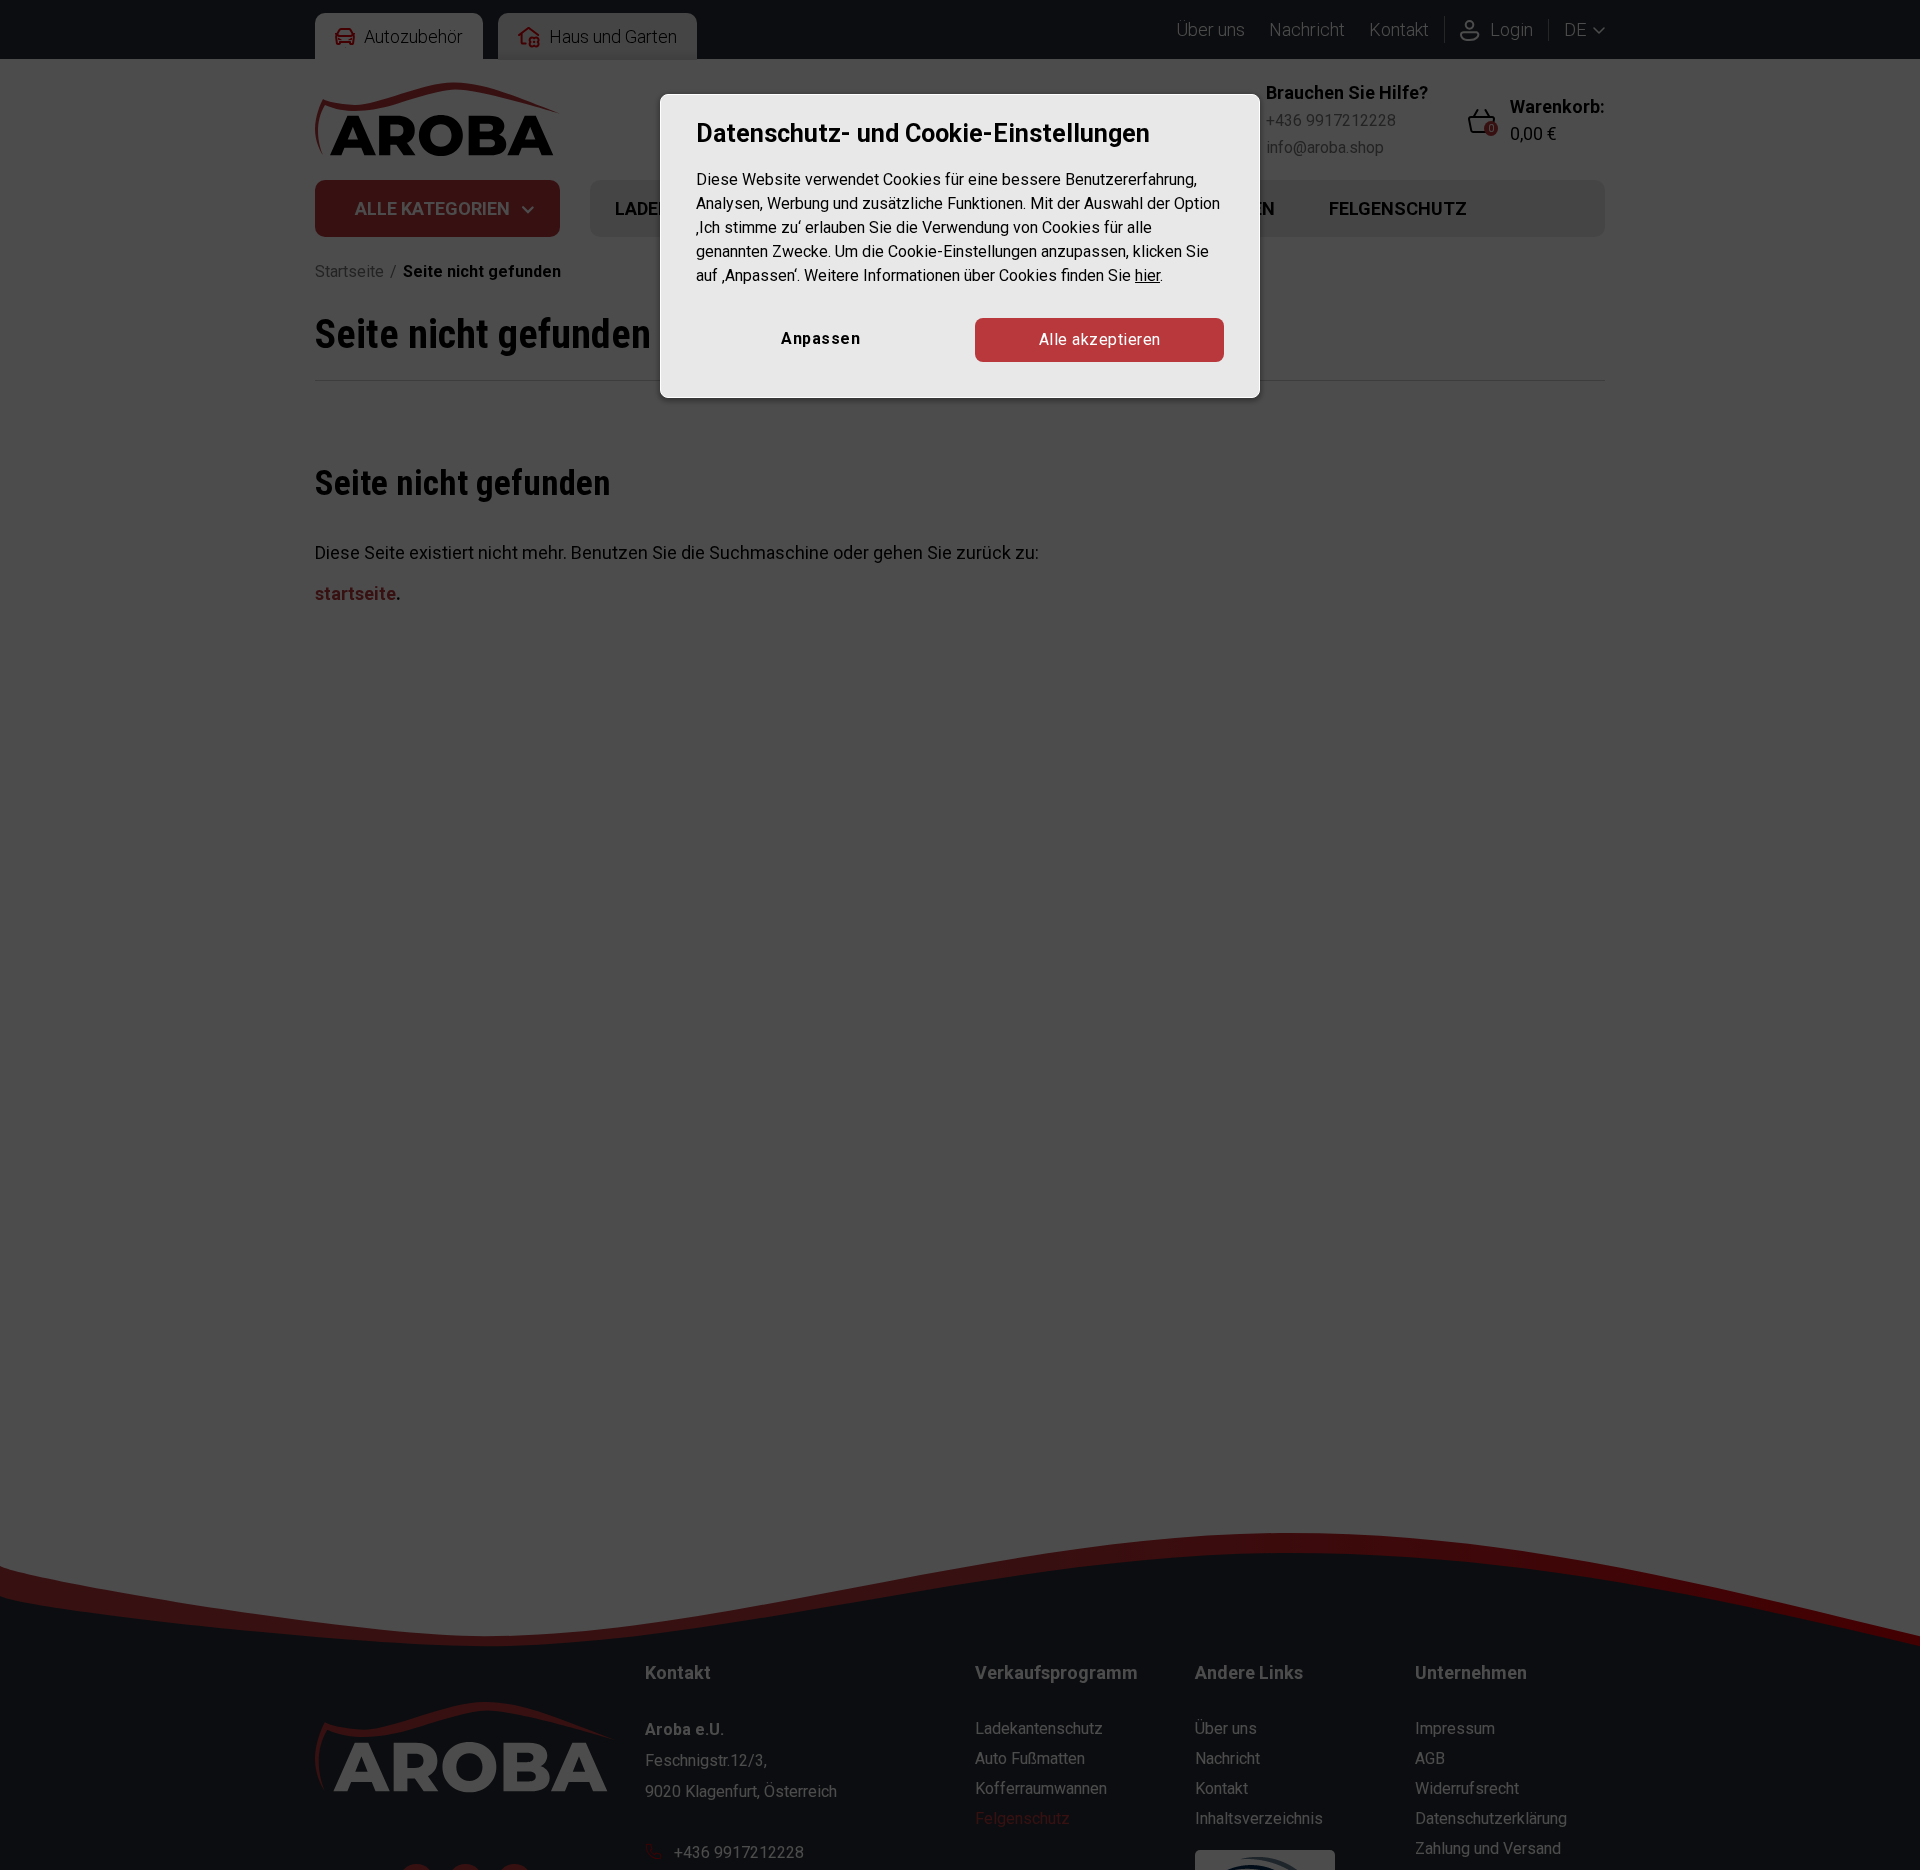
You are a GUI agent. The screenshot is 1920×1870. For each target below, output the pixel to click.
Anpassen (820, 337)
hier (1147, 274)
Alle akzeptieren (1100, 338)
